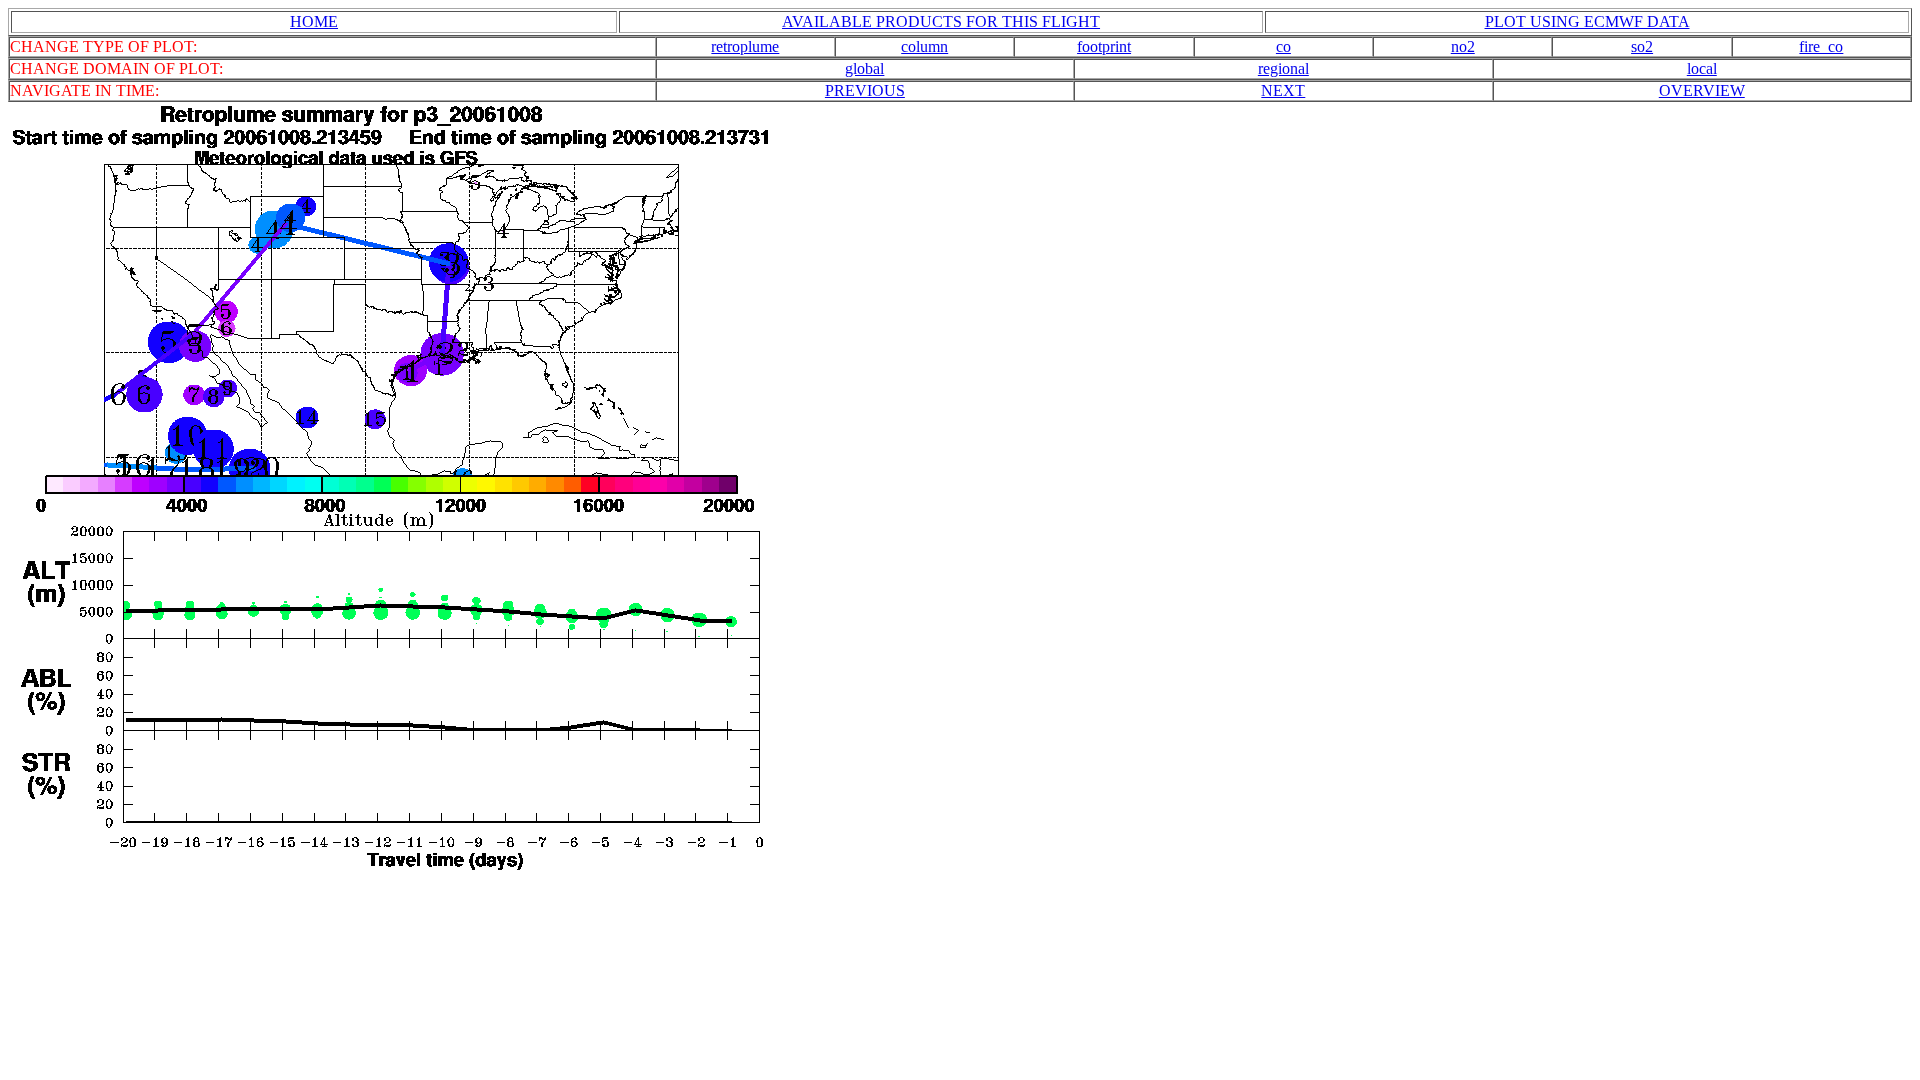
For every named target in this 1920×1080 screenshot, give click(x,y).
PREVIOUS (865, 90)
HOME (314, 21)
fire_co (1821, 46)
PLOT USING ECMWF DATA (1587, 21)
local (1702, 68)
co (1283, 46)
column (924, 46)
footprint (1104, 46)
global (864, 68)
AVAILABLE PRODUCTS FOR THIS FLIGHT (941, 21)
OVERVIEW (1702, 90)
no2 (1463, 46)
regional (1283, 68)
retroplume (745, 46)
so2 (1642, 46)
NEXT (1283, 90)
